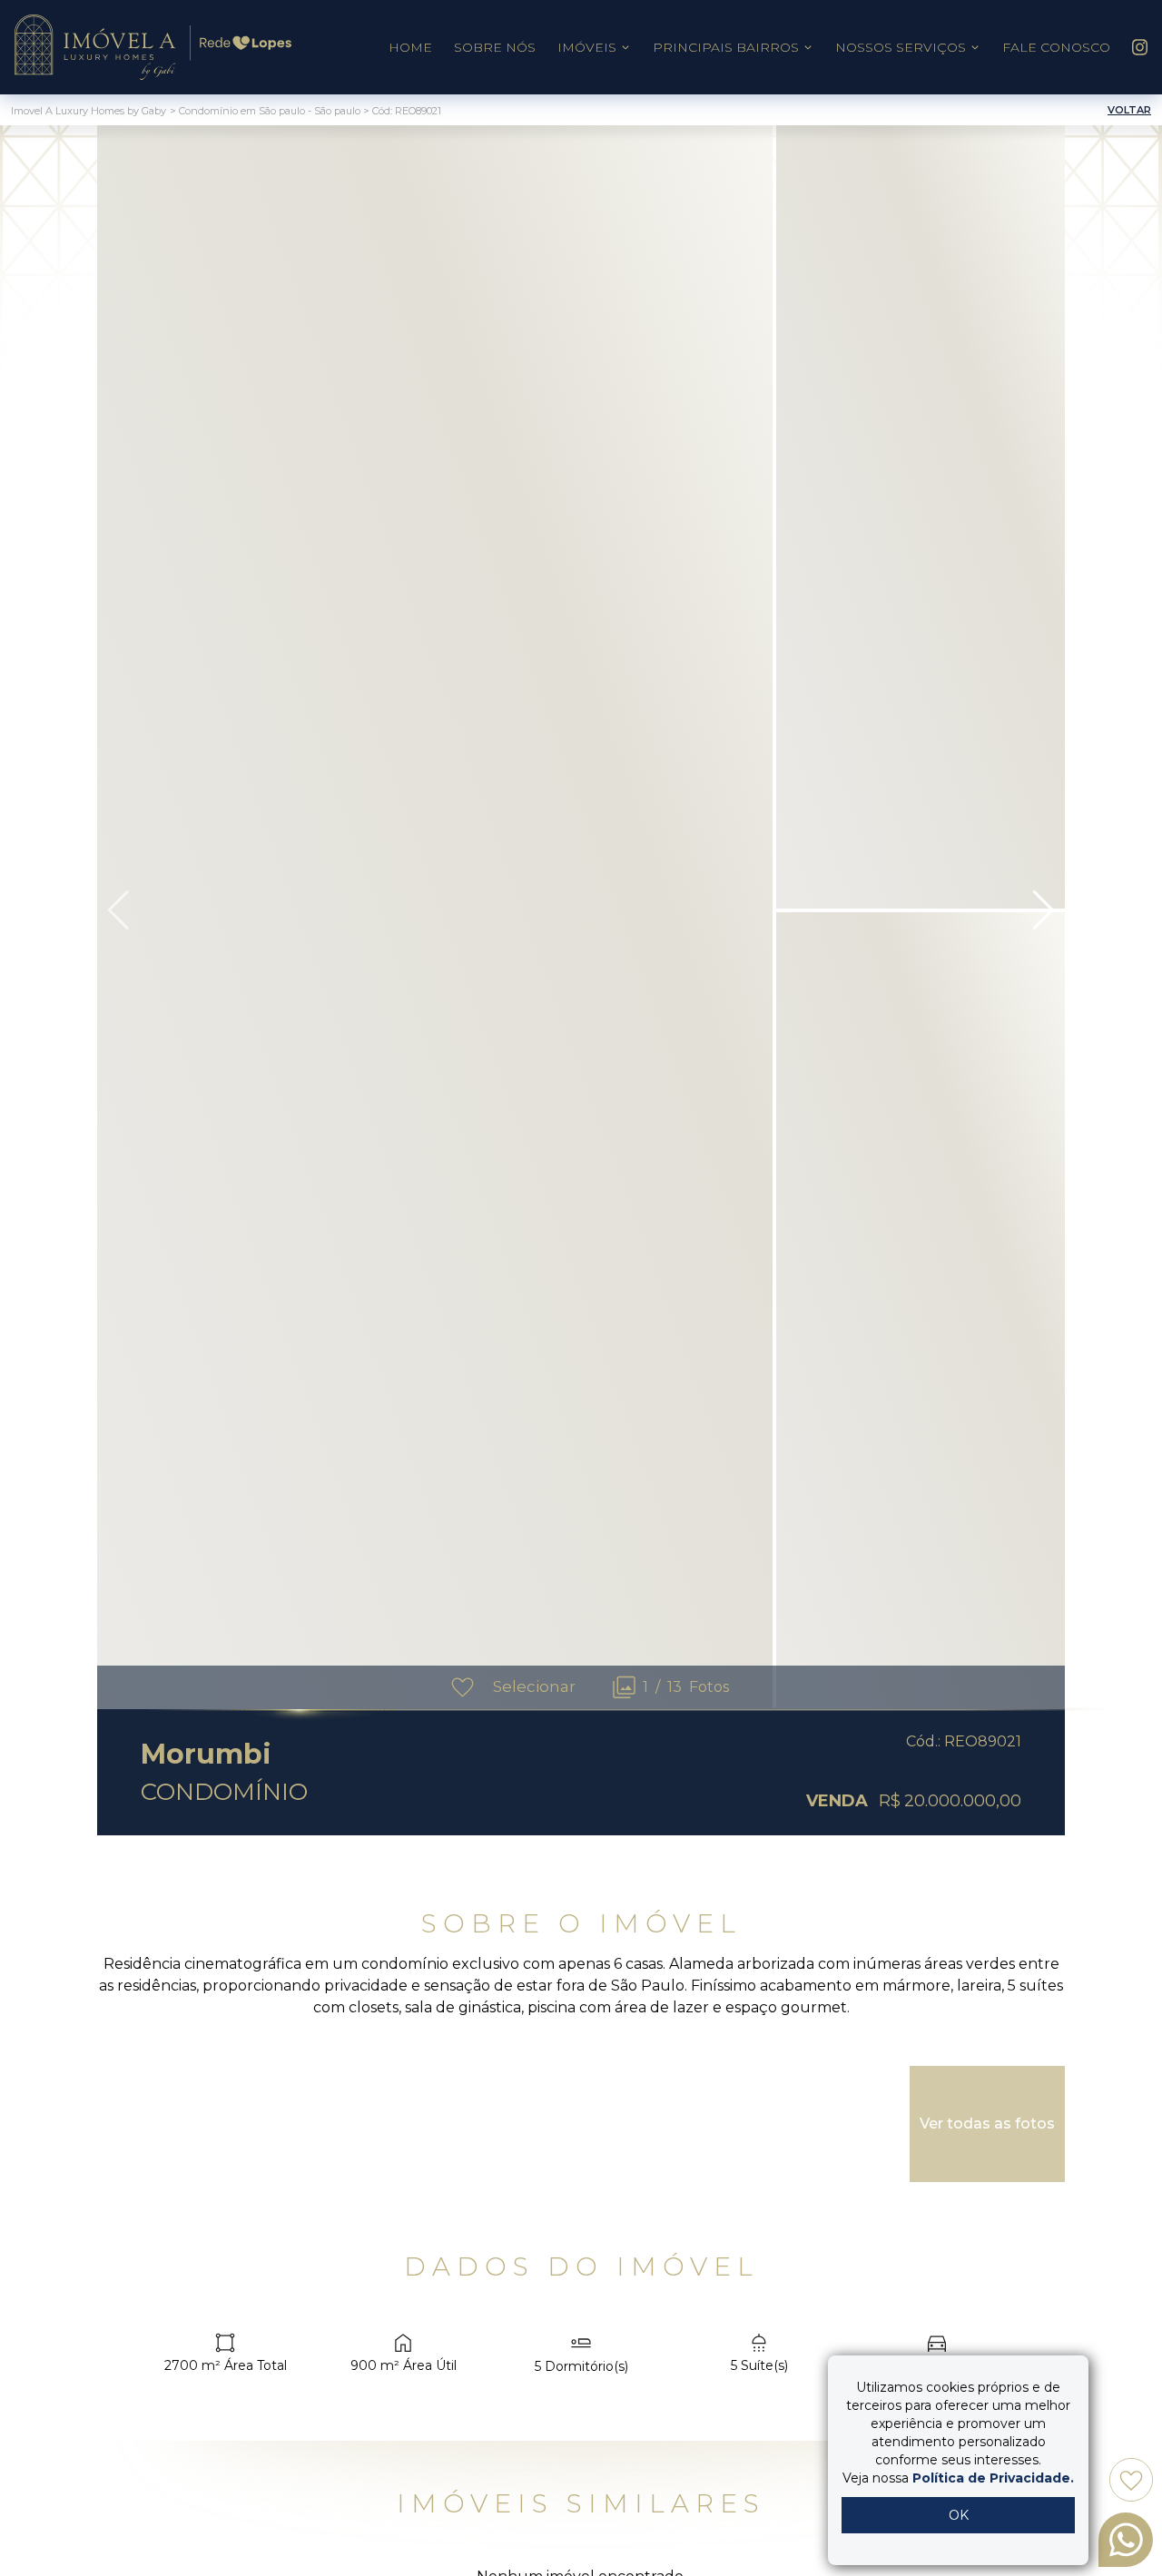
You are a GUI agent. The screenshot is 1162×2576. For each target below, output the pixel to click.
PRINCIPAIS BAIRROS (726, 47)
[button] (1044, 910)
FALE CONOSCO (1056, 47)
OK (959, 2515)
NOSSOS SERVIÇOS (901, 47)
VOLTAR (1129, 110)
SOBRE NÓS (495, 47)
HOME (410, 47)
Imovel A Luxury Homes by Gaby (89, 111)
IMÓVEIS (587, 47)
